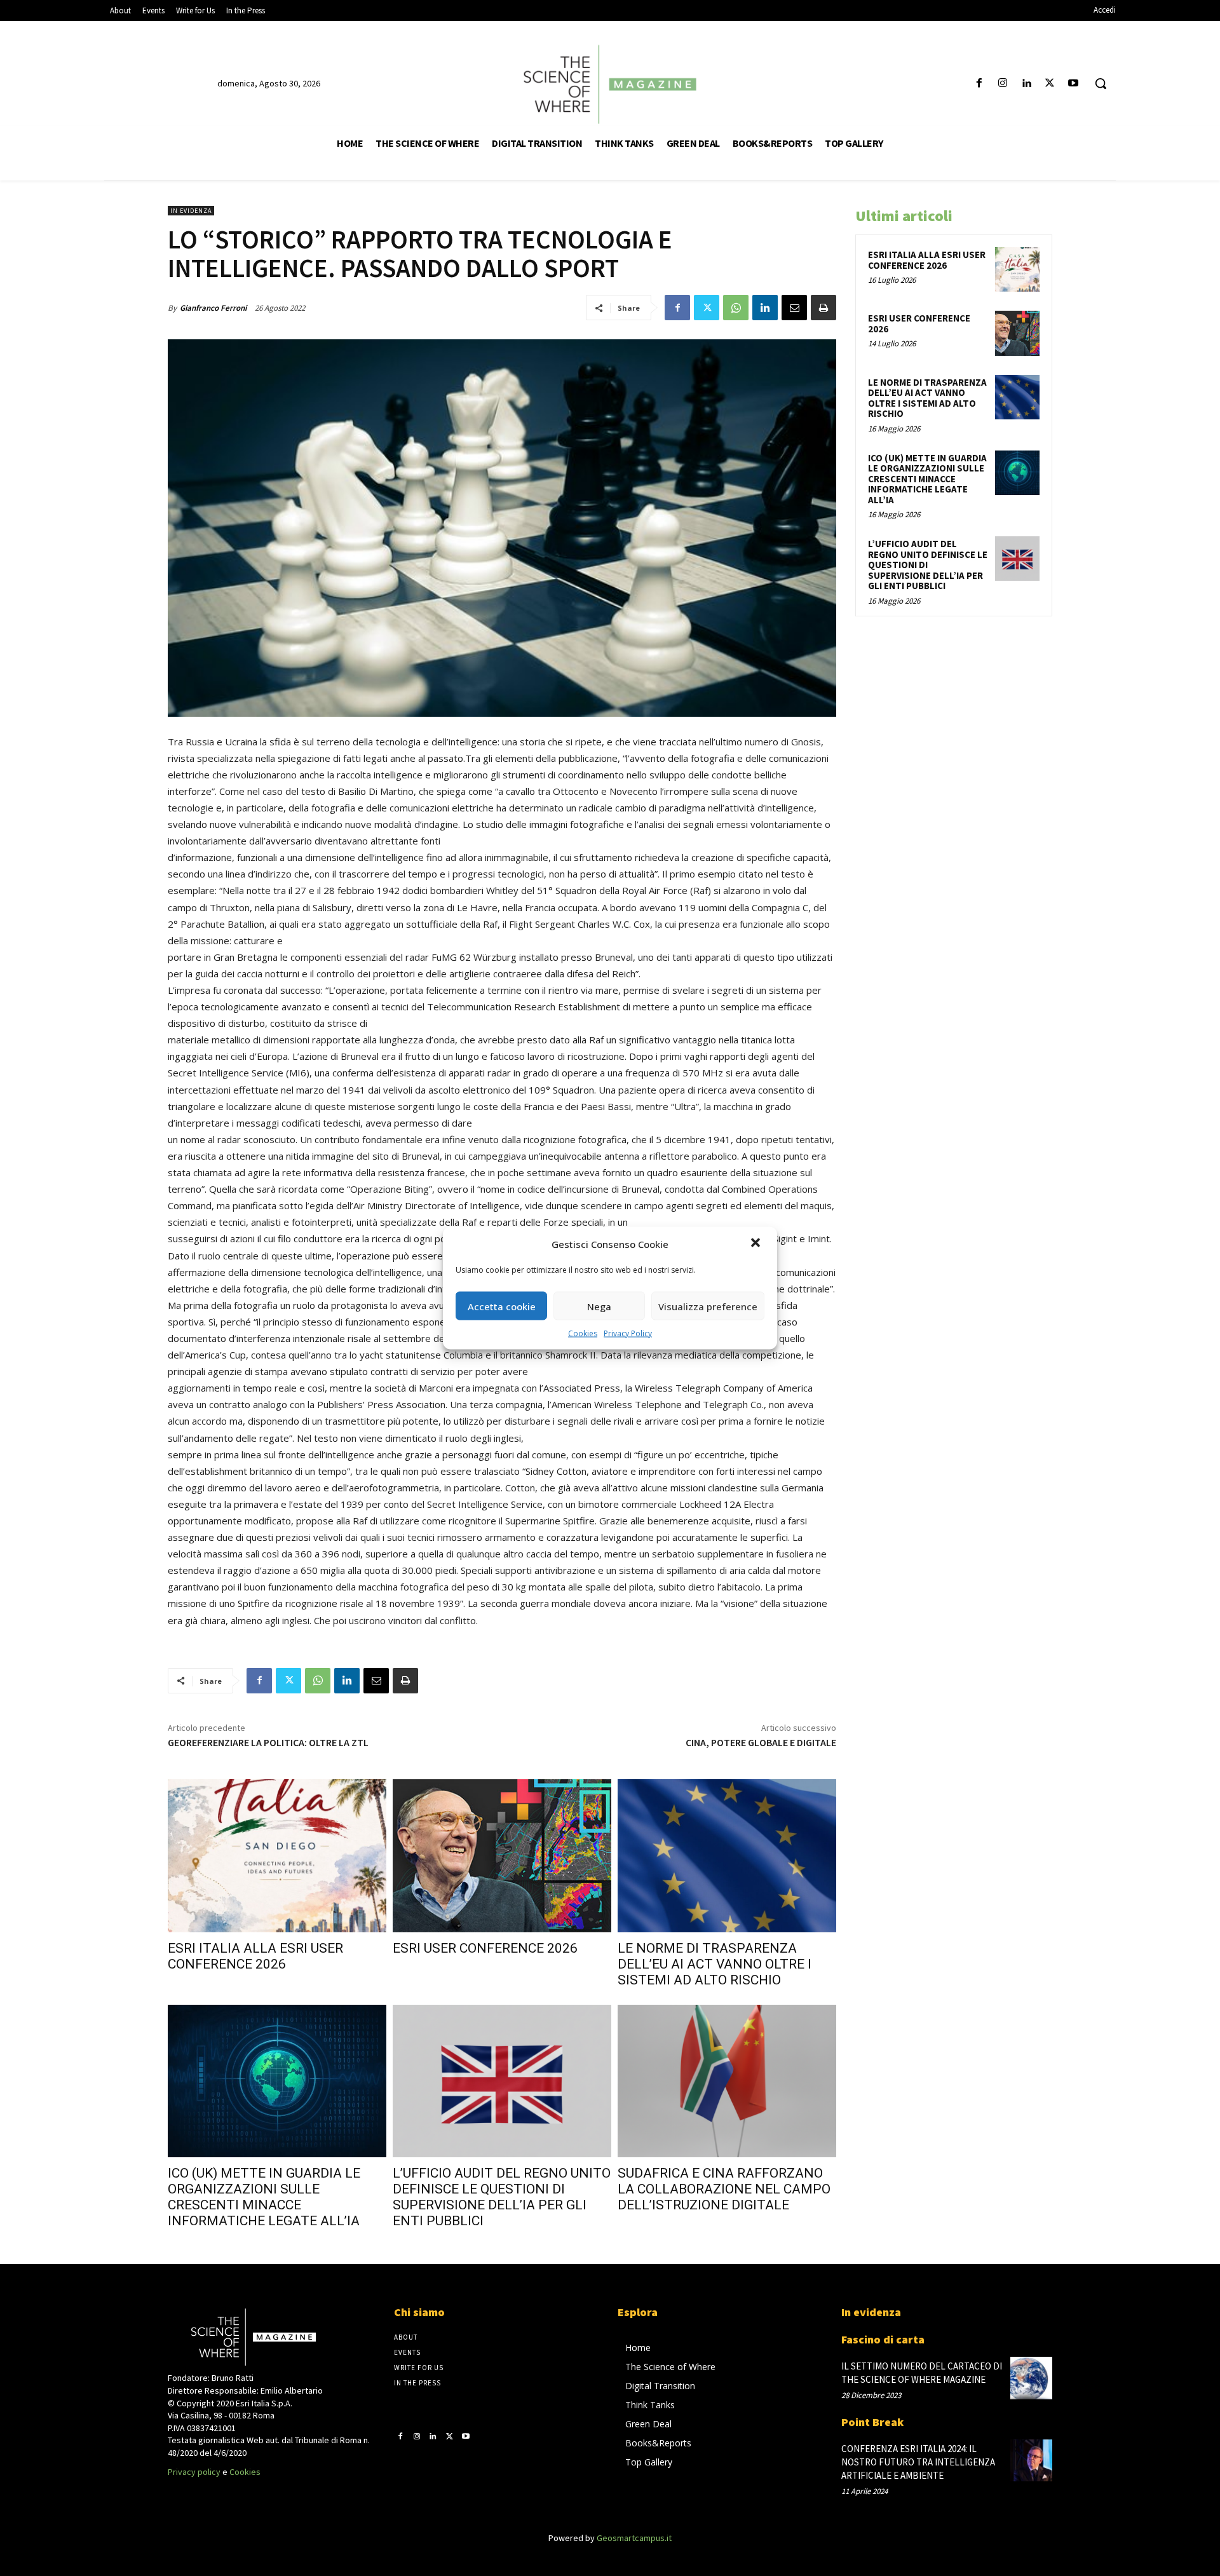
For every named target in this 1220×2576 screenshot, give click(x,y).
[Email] (794, 308)
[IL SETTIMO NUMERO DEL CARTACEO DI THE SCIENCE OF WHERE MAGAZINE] (1031, 2378)
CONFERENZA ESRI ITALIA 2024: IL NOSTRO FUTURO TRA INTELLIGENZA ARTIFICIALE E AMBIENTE (918, 2462)
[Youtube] (1074, 84)
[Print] (823, 308)
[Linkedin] (1026, 84)
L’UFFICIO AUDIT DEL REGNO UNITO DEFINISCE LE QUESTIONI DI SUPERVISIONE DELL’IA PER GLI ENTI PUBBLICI (502, 2197)
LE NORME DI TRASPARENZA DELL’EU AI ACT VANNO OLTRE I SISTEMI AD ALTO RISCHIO (715, 1964)
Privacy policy (194, 2472)
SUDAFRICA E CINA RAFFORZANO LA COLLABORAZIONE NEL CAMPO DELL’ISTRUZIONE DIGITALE (724, 2189)
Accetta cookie (502, 1306)
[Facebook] (979, 84)
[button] (757, 1244)
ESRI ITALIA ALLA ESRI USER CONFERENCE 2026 (255, 1956)
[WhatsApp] (736, 308)
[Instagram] (1002, 84)
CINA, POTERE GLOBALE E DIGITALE (761, 1742)
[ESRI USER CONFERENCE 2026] (502, 1856)
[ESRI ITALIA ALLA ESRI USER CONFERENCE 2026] (277, 1856)
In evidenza (191, 211)
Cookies (583, 1333)
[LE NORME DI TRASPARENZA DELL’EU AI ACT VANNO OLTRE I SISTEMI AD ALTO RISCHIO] (727, 1856)
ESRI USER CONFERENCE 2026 (485, 1948)
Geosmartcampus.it (634, 2538)
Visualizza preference (708, 1306)
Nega (599, 1306)
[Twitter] (1050, 84)
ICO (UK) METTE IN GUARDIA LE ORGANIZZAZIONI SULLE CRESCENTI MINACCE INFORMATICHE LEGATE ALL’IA (264, 2197)
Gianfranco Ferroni (213, 308)
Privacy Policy (628, 1333)
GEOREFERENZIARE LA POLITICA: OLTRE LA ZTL (268, 1742)
